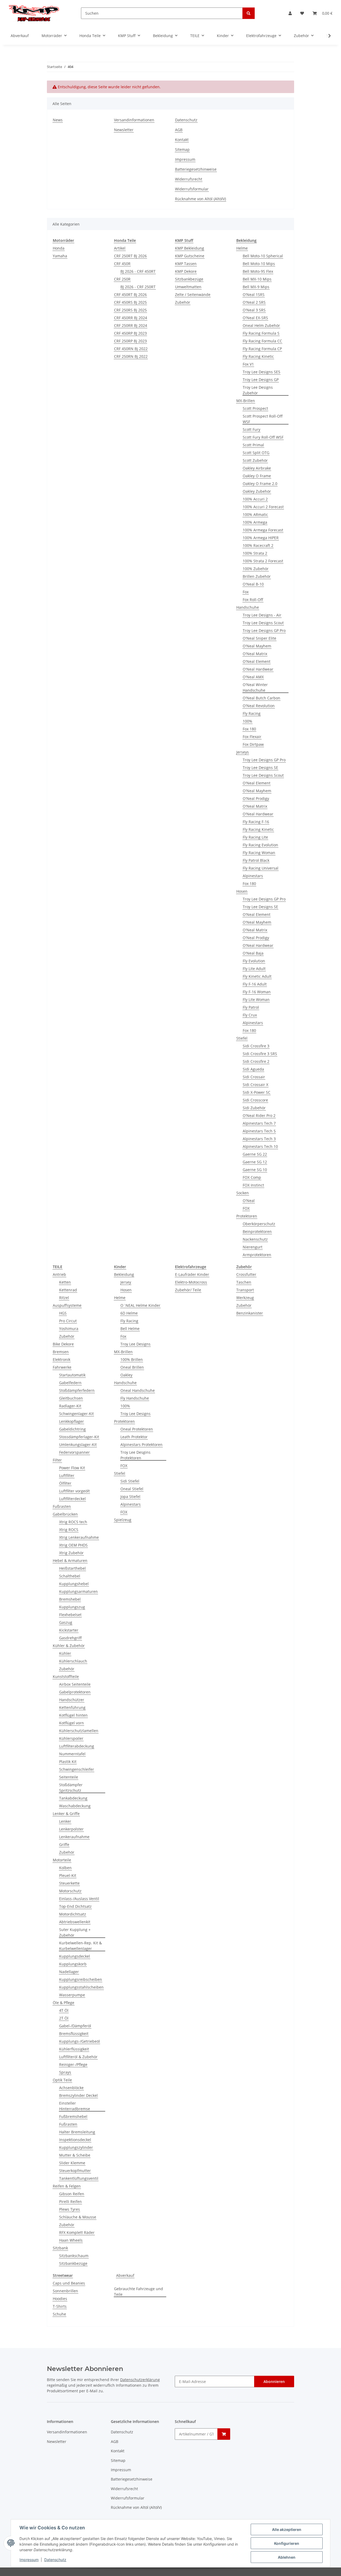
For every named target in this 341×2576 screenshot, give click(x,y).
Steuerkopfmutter (75, 2171)
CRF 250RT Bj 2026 (130, 256)
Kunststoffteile (66, 1676)
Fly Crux (250, 1015)
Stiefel (242, 1038)
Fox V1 (248, 364)
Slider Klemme (72, 2163)
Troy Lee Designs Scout (263, 623)
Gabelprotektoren (75, 1692)
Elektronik (62, 1359)
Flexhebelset (70, 1615)
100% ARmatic (255, 514)
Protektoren (247, 1216)
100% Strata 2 (255, 553)
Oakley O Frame (257, 476)
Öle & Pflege (64, 2003)
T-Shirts (60, 2306)
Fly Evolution (254, 961)
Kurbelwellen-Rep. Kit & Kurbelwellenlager (80, 1946)
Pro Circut (68, 1321)
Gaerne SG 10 (255, 1170)
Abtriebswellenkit (75, 1922)
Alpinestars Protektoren (141, 1445)
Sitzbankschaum (74, 2256)
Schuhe (59, 2314)
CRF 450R (122, 264)
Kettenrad (68, 1290)
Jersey (126, 1282)
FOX (246, 1208)
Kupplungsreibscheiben (81, 1979)
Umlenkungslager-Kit (78, 1445)
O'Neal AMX (253, 677)
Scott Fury (251, 429)
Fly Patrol (251, 1007)
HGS (63, 1313)
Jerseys (243, 752)
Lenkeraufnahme (74, 1837)
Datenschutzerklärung (140, 2380)
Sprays (65, 2072)
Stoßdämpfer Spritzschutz (71, 1788)
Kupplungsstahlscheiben (81, 1987)
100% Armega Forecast (263, 530)
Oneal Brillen (132, 1367)
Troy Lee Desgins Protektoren (135, 1455)
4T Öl (64, 2010)
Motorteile (62, 1860)
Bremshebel (70, 1599)
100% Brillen (132, 1359)
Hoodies (60, 2299)
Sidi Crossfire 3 (256, 1046)
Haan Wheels (71, 2240)
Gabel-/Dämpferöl (75, 2026)
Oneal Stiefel (132, 1489)
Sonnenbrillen (65, 2291)
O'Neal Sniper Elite (259, 638)
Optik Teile (62, 2080)
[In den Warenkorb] (224, 2434)
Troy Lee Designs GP (261, 380)
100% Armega (255, 522)
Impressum (29, 2560)
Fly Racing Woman (259, 853)
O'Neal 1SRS (254, 295)
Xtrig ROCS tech (73, 1522)
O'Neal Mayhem (257, 646)
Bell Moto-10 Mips (259, 264)
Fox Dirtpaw (253, 744)
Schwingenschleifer (77, 1769)
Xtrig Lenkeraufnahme (79, 1537)
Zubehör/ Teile (188, 1290)
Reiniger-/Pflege (73, 2064)
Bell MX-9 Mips (256, 287)
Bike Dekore (63, 1344)
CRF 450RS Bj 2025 (130, 302)
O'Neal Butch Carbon (261, 698)
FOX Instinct (253, 1185)
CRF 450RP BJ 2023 (130, 333)
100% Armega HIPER (261, 538)
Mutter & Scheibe (75, 2155)
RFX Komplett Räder (77, 2232)
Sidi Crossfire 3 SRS (260, 1054)
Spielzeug (123, 1520)
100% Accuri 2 (255, 499)
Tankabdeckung (73, 1798)
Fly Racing (252, 713)
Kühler (65, 1653)
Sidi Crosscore (255, 1100)
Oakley (126, 1375)
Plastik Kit (68, 1762)
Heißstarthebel (72, 1568)
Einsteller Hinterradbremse (75, 2106)
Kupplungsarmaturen (78, 1591)
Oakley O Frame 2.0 (260, 484)
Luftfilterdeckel (72, 1499)
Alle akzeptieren (287, 2529)
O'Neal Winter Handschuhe (255, 687)
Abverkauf (125, 2275)
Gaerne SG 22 (255, 1154)
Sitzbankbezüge (189, 279)
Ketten (65, 1282)
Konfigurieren (287, 2543)
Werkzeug (245, 1298)
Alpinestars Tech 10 (260, 1146)
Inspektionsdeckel (75, 2140)
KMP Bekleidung (190, 248)
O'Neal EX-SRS (255, 318)
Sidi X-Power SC (257, 1092)
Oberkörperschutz (259, 1224)
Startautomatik (72, 1375)
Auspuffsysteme (67, 1305)
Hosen (242, 891)
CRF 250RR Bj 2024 (131, 325)
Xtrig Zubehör (71, 1553)
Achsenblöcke (71, 2088)
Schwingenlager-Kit (76, 1414)
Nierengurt (253, 1247)
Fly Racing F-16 (256, 822)
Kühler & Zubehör (69, 1646)
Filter (57, 1460)
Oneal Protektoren (137, 1429)
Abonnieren (274, 2381)
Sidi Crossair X (255, 1085)
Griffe (64, 1844)
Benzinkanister (250, 1313)
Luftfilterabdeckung (77, 1746)
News (58, 120)
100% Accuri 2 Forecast (263, 507)
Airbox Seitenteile (75, 1684)
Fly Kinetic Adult (257, 976)
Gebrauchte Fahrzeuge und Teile (139, 2291)
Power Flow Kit (72, 1468)
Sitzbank (60, 2248)
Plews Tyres (70, 2209)
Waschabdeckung (75, 1806)
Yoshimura (69, 1329)
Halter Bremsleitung (77, 2132)
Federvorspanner (74, 1452)
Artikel (120, 248)
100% (247, 721)
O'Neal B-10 (253, 584)
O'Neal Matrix (255, 654)
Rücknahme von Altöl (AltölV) (200, 199)
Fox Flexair (252, 737)
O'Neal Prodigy (256, 798)
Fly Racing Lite (255, 837)
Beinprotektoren (257, 1231)
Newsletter (124, 130)
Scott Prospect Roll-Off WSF (263, 419)
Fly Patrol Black (256, 860)
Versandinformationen (134, 120)
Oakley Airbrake (257, 468)
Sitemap (182, 149)
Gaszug (66, 1622)
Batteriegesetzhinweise (196, 169)
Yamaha (60, 256)
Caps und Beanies (69, 2283)
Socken (243, 1193)
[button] (290, 13)
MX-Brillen (246, 401)
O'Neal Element (257, 661)
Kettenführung (72, 1707)
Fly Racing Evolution (260, 845)
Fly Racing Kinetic (258, 356)
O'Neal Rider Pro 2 (259, 1115)
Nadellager (69, 1972)
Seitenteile (69, 1777)
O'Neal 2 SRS (254, 302)
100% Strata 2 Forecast (263, 561)
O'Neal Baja (253, 953)
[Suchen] (249, 13)
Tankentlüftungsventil (79, 2178)
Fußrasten (62, 1506)
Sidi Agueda (253, 1069)
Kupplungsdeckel (75, 1956)
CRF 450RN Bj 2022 (131, 349)
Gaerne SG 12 (255, 1162)
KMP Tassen (186, 264)
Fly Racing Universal (261, 868)
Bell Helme (130, 1329)
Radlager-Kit (70, 1406)
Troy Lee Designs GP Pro (264, 630)
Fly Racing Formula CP (262, 349)
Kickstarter (69, 1630)
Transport (245, 1290)
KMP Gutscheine (190, 256)
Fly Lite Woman (256, 999)
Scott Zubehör (255, 460)
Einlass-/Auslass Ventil (79, 1899)
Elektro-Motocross (191, 1282)
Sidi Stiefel (130, 1481)
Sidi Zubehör (254, 1108)
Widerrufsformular (192, 189)
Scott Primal (253, 445)
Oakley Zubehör (257, 491)
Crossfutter (246, 1274)
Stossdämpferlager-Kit (79, 1437)
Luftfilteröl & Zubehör (78, 2057)
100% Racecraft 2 (258, 545)
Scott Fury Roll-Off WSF (263, 437)
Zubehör (183, 302)
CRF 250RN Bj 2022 (131, 356)
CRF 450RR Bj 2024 (131, 318)
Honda (59, 248)
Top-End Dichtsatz (75, 1906)
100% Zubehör (256, 569)
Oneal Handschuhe (138, 1390)
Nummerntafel (72, 1754)
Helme (242, 248)
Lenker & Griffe (66, 1814)
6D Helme (129, 1313)
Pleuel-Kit (68, 1875)
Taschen (244, 1282)
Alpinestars (253, 876)
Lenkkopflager (72, 1421)
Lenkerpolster (71, 1829)
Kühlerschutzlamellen (79, 1731)
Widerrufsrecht (189, 179)
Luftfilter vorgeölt (74, 1491)
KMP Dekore (186, 271)
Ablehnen (287, 2557)
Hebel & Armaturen (70, 1561)
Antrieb (59, 1274)
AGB (179, 130)
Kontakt (182, 140)
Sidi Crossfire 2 (256, 1061)
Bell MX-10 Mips (257, 279)
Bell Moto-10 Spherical (263, 256)
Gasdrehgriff (70, 1638)
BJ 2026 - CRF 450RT (138, 271)
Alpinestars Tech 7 (259, 1123)
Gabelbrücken (65, 1514)
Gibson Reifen (72, 2194)
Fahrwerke (62, 1367)
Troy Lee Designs (135, 1344)
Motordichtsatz (73, 1914)
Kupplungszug (72, 1607)
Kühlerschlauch (73, 1661)
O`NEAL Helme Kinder (140, 1305)
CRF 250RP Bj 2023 (130, 341)
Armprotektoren (257, 1255)
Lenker (65, 1821)
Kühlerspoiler (71, 1738)
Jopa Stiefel (130, 1497)
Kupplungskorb (73, 1964)
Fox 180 (249, 729)
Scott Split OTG (256, 453)
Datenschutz (55, 2560)
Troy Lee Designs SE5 (261, 372)
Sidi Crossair (254, 1077)
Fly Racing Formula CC (262, 341)
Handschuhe (248, 607)
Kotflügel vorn (72, 1723)
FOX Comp (252, 1177)
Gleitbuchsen (71, 1398)
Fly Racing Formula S (261, 333)
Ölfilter (65, 1483)
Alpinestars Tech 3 (259, 1139)
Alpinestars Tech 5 (259, 1131)
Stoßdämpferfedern (77, 1390)
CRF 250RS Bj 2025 (130, 310)
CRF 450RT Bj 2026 (130, 295)
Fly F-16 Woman (257, 992)
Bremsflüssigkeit (74, 2034)
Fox (246, 592)
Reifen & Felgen (67, 2186)
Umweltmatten (188, 287)
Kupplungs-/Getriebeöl (80, 2041)
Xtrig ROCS (69, 1530)
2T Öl (64, 2018)
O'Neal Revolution (259, 706)
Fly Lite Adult (254, 969)
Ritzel (64, 1298)
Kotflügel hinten (73, 1715)
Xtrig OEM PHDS (73, 1545)
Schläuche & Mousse (78, 2217)
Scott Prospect (255, 408)
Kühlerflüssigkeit (74, 2049)
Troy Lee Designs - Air (262, 615)
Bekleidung (124, 1274)
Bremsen (61, 1352)
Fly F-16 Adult (255, 984)
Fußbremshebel (73, 2116)
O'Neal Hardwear (258, 669)
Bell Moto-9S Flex (258, 271)
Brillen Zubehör (257, 576)
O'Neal (249, 1201)
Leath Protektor (134, 1437)
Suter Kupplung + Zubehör (75, 1932)
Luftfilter (67, 1475)
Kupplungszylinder (76, 2147)
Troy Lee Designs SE (260, 768)
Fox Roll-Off (253, 600)
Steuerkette (69, 1883)
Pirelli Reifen (70, 2202)
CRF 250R (122, 279)
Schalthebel (70, 1576)
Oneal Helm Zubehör (261, 325)
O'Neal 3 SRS (254, 310)
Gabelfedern (70, 1383)
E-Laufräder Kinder (192, 1274)
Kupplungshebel (74, 1584)
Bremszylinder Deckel (78, 2095)
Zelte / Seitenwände (193, 295)
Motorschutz (70, 1891)
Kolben (65, 1868)
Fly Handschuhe (135, 1398)
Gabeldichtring (72, 1429)
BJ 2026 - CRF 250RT (138, 287)
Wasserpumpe (72, 1995)
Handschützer (72, 1700)
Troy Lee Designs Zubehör (258, 390)
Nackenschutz (255, 1239)
